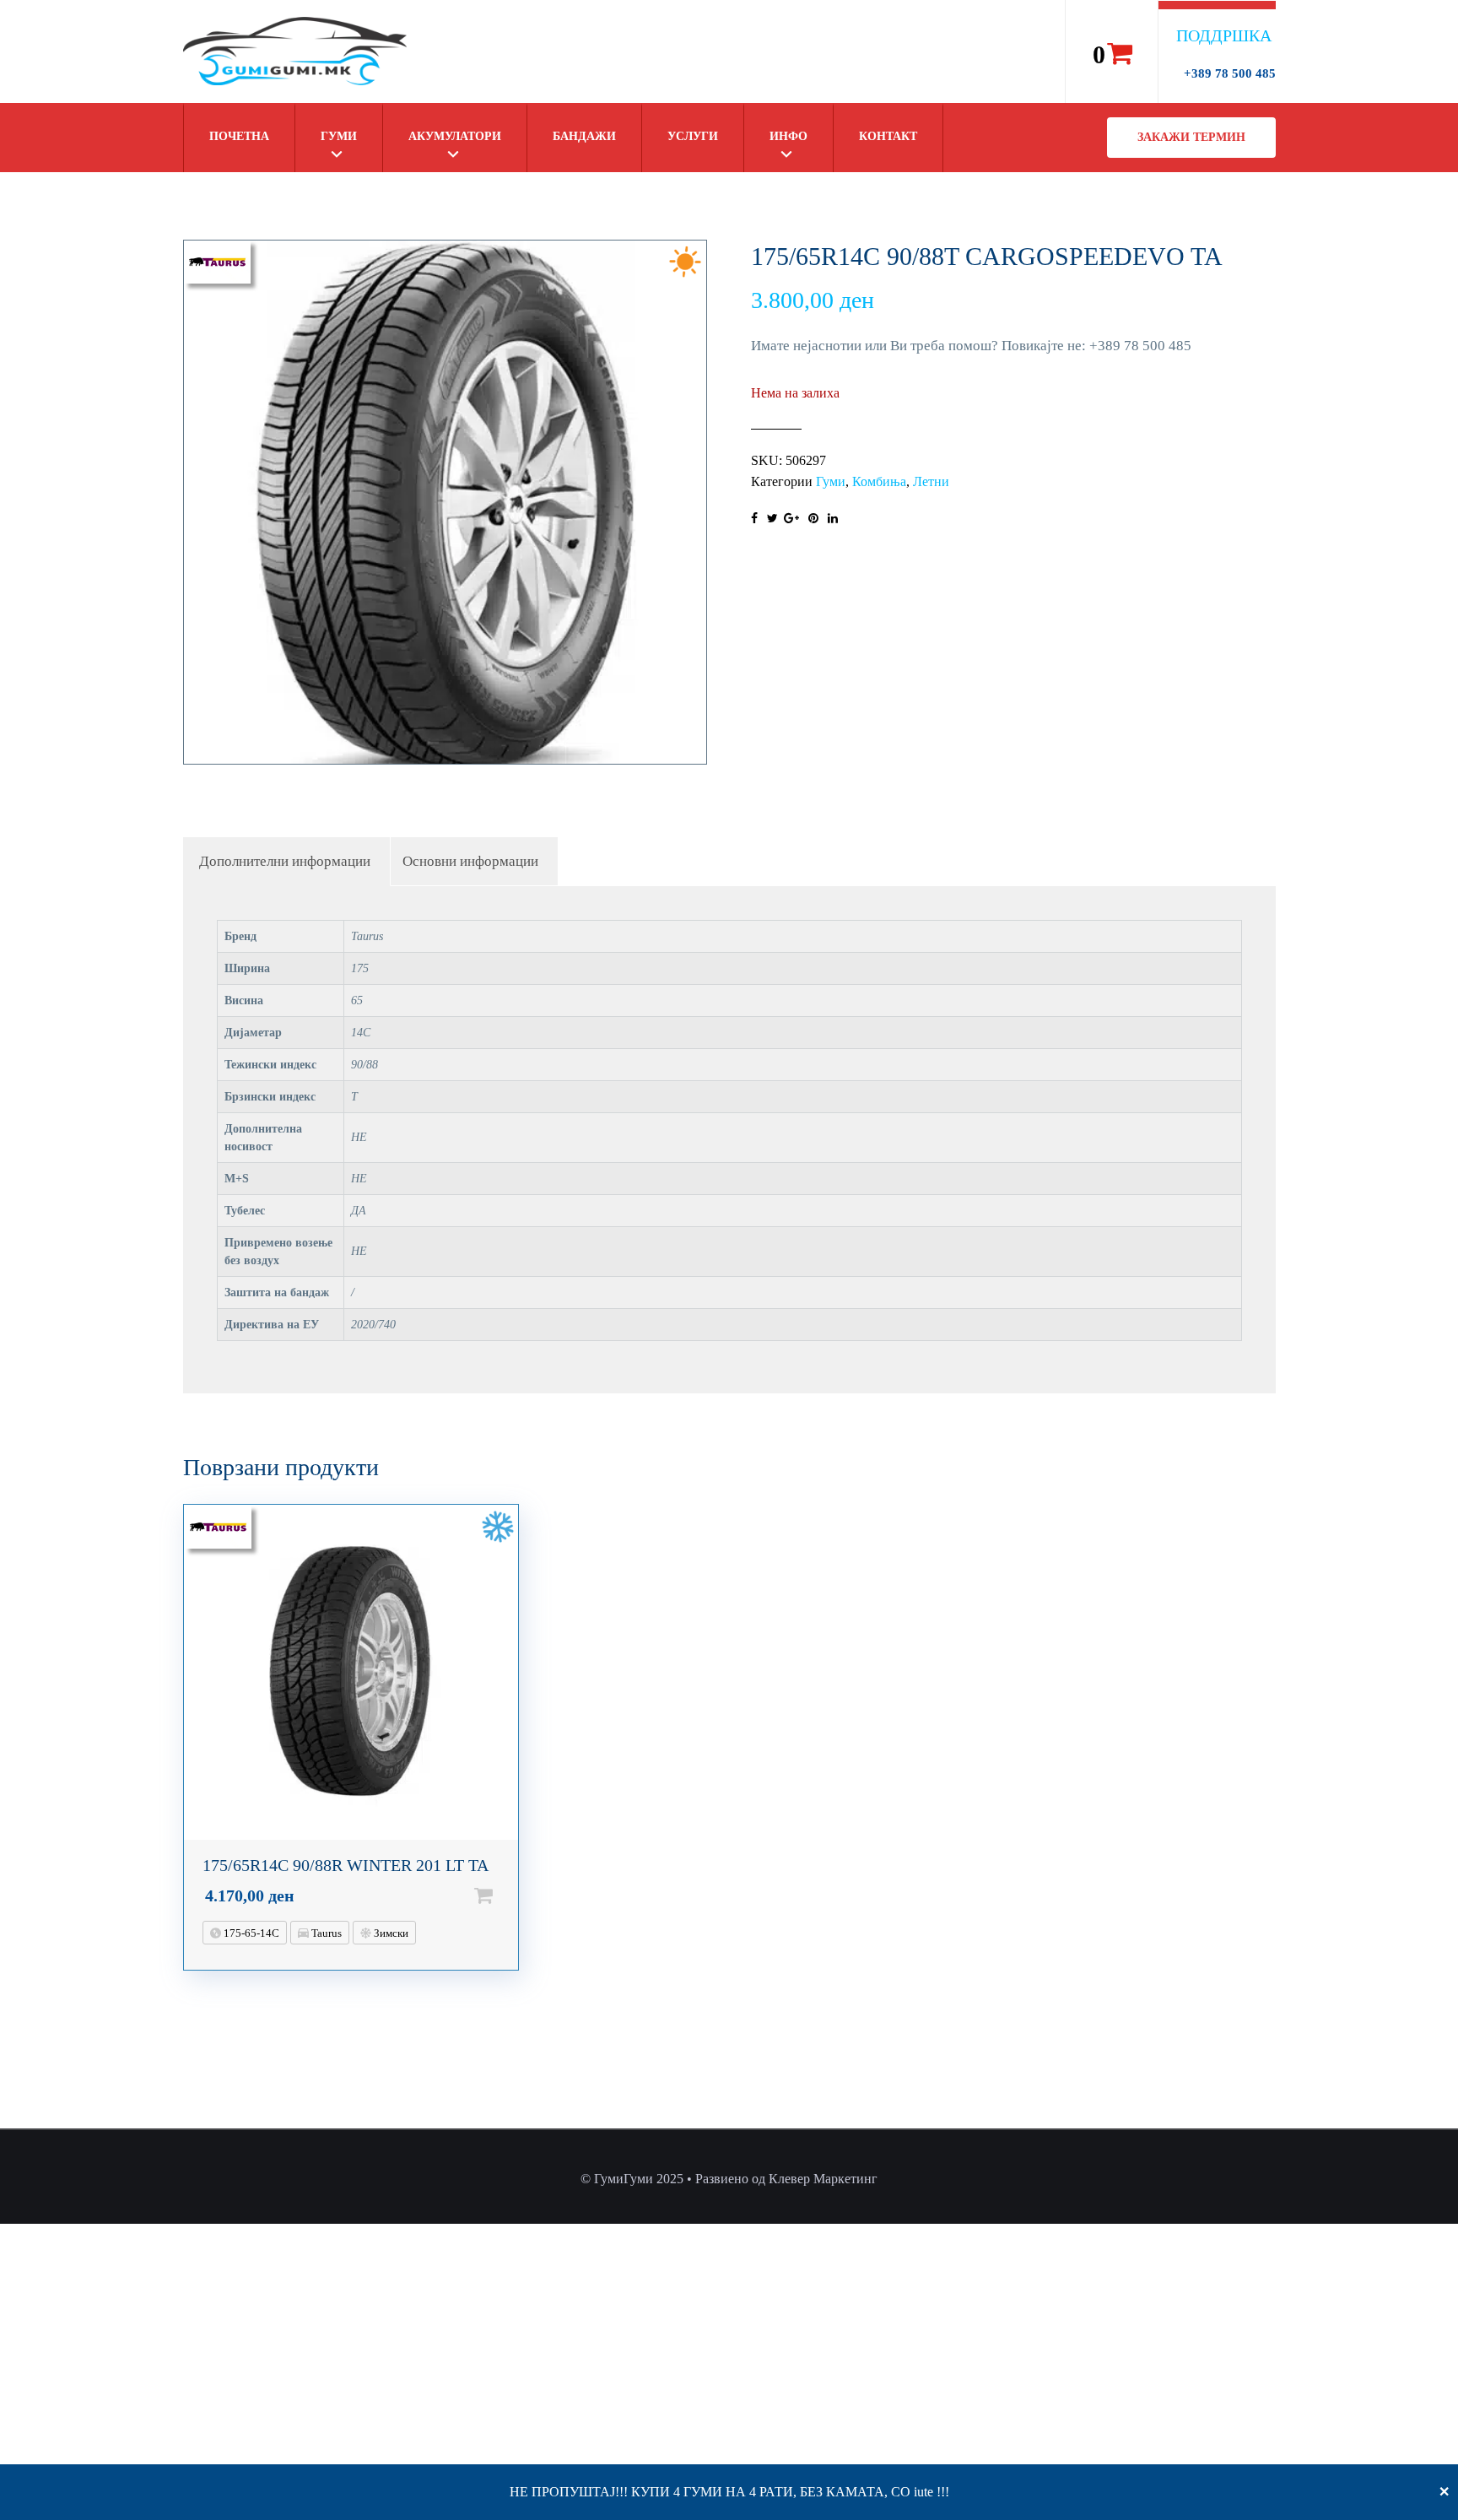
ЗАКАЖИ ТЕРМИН (1191, 137)
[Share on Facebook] (754, 519)
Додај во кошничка (510, 1895)
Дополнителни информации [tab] (285, 861)
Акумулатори (455, 136)
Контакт (888, 136)
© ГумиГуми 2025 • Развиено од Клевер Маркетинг (729, 2179)
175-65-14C (250, 1933)
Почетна (239, 136)
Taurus (325, 1933)
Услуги (693, 136)
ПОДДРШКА (1224, 35)
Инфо (788, 136)
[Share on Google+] (791, 519)
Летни (931, 481)
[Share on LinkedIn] (833, 519)
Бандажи (584, 136)
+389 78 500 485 (1230, 73)
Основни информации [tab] (470, 861)
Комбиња (879, 481)
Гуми (339, 136)
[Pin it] (813, 519)
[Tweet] (772, 519)
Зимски (390, 1933)
